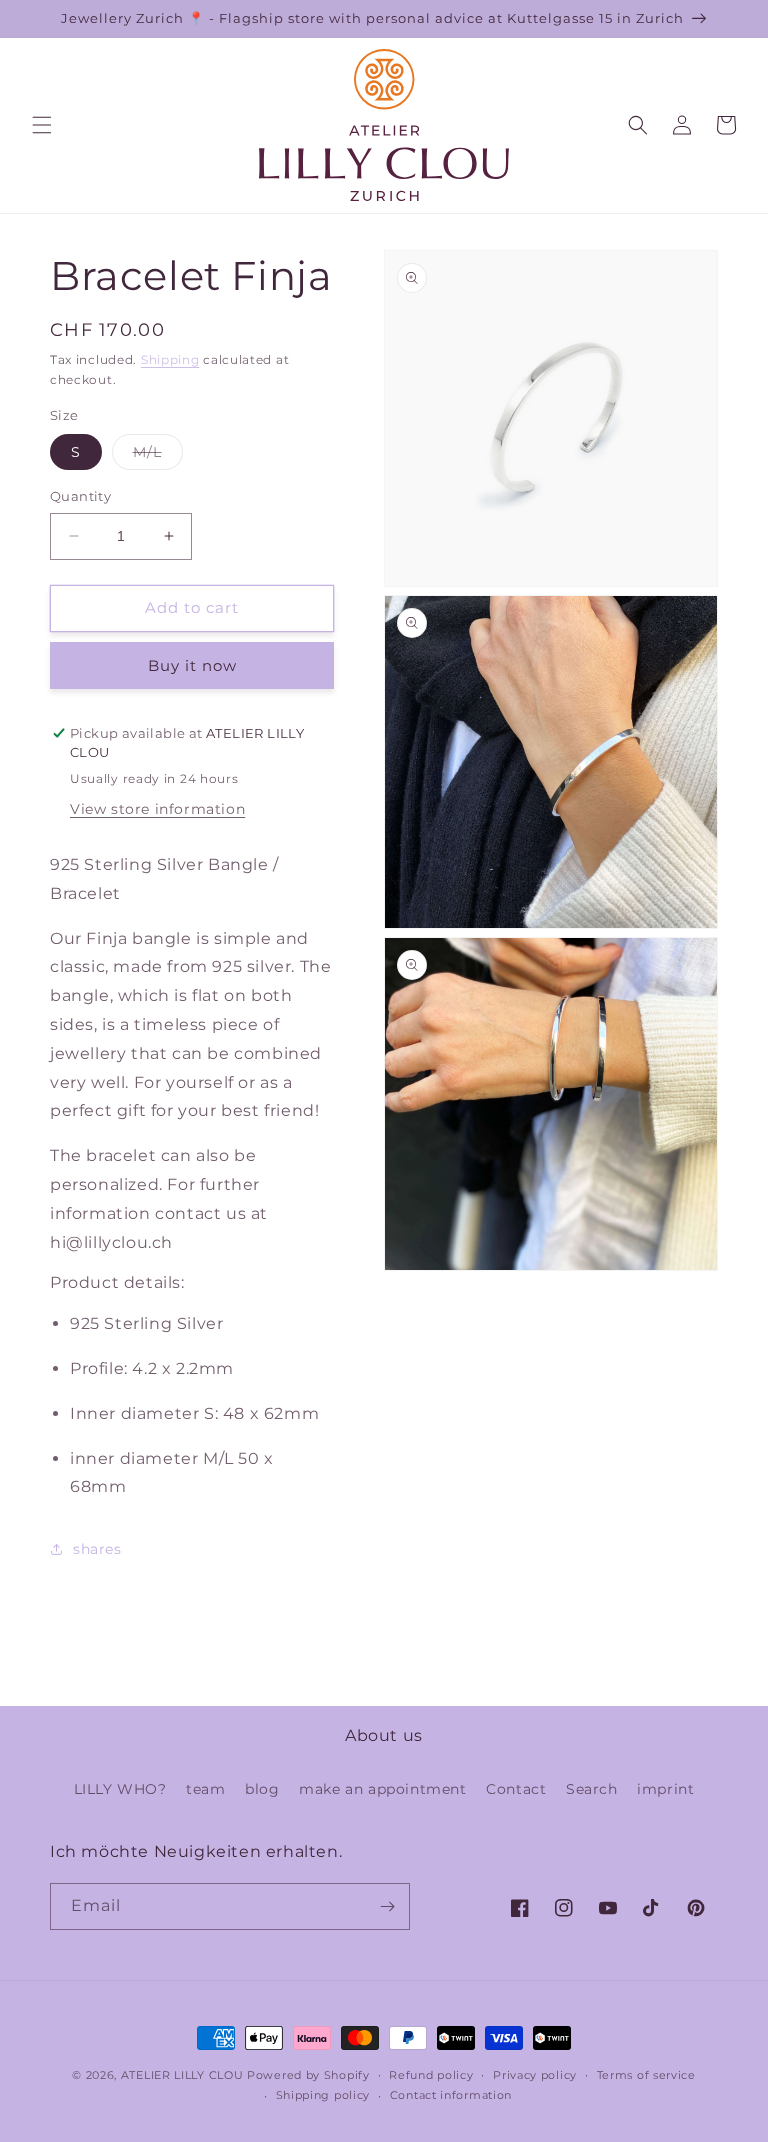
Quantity (80, 496)
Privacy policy (535, 2075)
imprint (665, 1789)
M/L (158, 456)
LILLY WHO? (120, 1789)
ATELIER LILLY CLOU (182, 2075)
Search (592, 1789)
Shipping (170, 359)
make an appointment (382, 1789)
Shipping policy (323, 2095)
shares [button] (97, 1549)
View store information (157, 809)
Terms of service (646, 2075)
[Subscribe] (387, 1906)
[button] (42, 125)
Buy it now (192, 665)
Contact (516, 1789)
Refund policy (431, 2075)
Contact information (451, 2095)
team (205, 1789)
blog (262, 1789)
